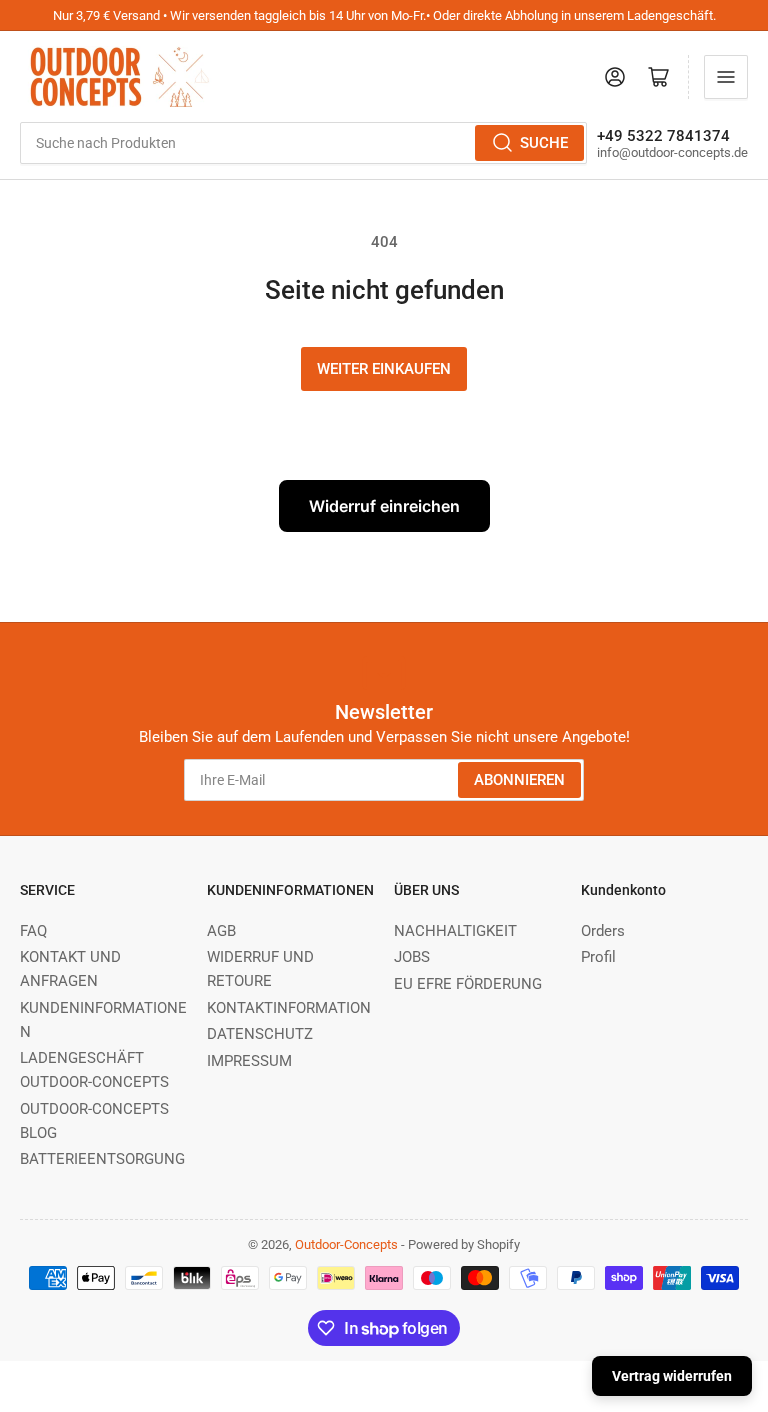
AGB (221, 931)
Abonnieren (519, 780)
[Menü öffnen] (726, 77)
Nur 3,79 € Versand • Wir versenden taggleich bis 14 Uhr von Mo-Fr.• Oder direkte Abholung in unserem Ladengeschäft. (384, 15)
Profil (598, 957)
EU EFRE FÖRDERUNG (468, 984)
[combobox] (303, 143)
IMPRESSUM (249, 1061)
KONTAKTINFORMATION (289, 1008)
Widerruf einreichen (384, 506)
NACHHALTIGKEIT (455, 931)
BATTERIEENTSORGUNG (102, 1159)
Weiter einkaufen (384, 369)
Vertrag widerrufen (672, 1376)
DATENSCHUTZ (260, 1034)
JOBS (412, 957)
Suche (544, 143)
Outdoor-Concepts (346, 1244)
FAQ (33, 931)
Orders (603, 931)
